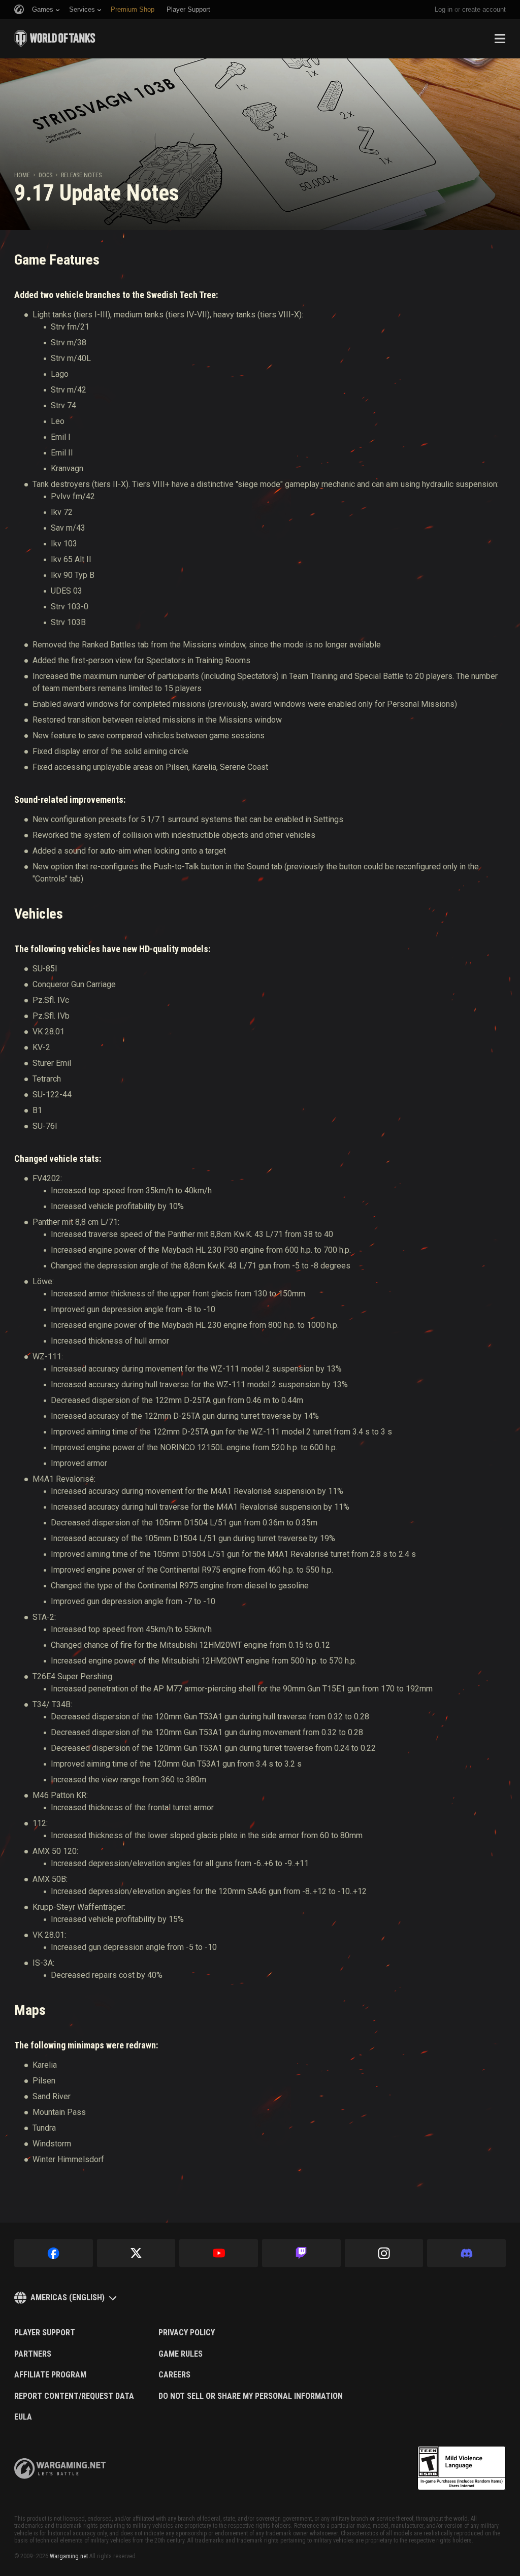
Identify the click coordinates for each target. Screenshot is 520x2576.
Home (22, 175)
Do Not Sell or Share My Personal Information (251, 2396)
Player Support (45, 2333)
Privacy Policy (187, 2333)
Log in (444, 9)
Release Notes (81, 175)
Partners (33, 2354)
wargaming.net (60, 2469)
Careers (174, 2375)
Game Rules (181, 2354)
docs (45, 175)
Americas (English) (68, 2297)
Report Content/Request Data (74, 2396)
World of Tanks (55, 39)
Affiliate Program (50, 2375)
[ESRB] (462, 2468)
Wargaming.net (69, 2556)
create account (484, 9)
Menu (500, 39)
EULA (23, 2417)
